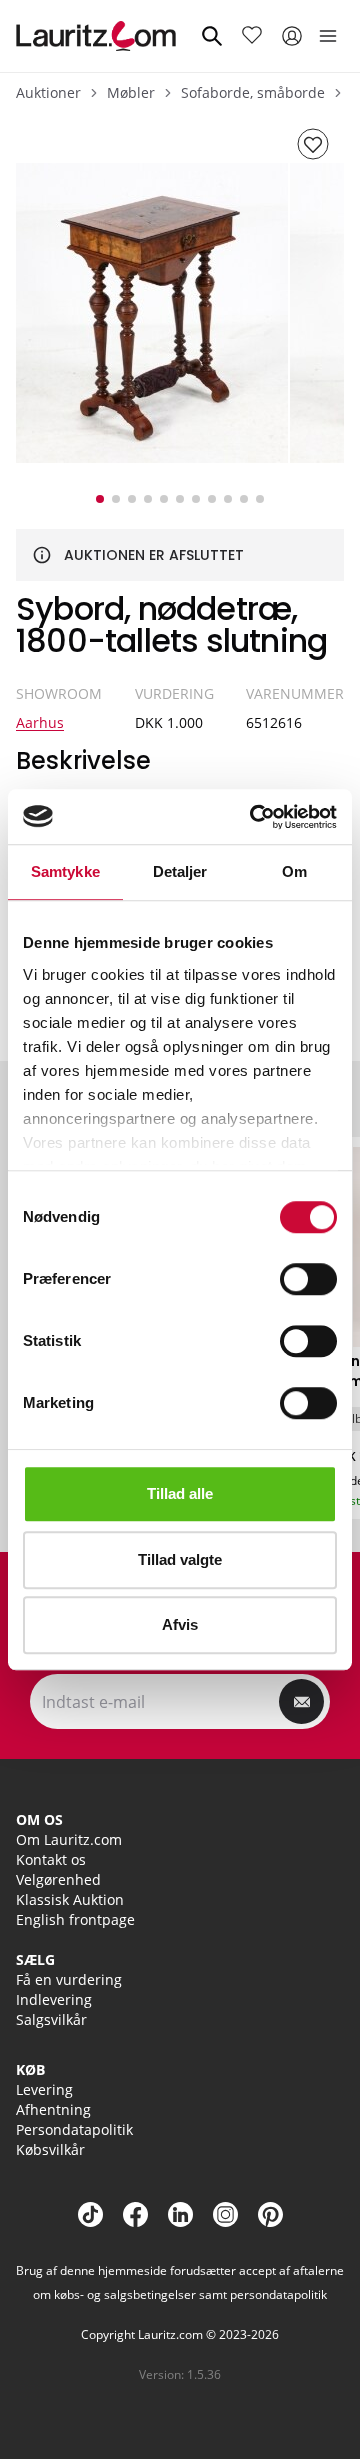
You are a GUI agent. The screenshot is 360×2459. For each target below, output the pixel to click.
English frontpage (75, 1919)
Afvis (180, 1624)
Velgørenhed (58, 1879)
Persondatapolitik (74, 2129)
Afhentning (53, 2109)
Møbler (131, 92)
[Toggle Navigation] (328, 36)
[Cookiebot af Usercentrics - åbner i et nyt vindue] (254, 817)
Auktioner (48, 92)
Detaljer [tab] (180, 871)
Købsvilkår (50, 2149)
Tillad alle (180, 1493)
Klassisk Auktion (70, 1899)
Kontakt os (51, 1859)
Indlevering (54, 1999)
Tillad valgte (180, 1559)
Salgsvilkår (51, 2019)
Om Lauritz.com (69, 1839)
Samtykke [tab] (65, 871)
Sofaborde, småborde (253, 92)
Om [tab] (294, 871)
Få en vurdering (69, 1979)
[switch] (308, 1279)
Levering (44, 2089)
